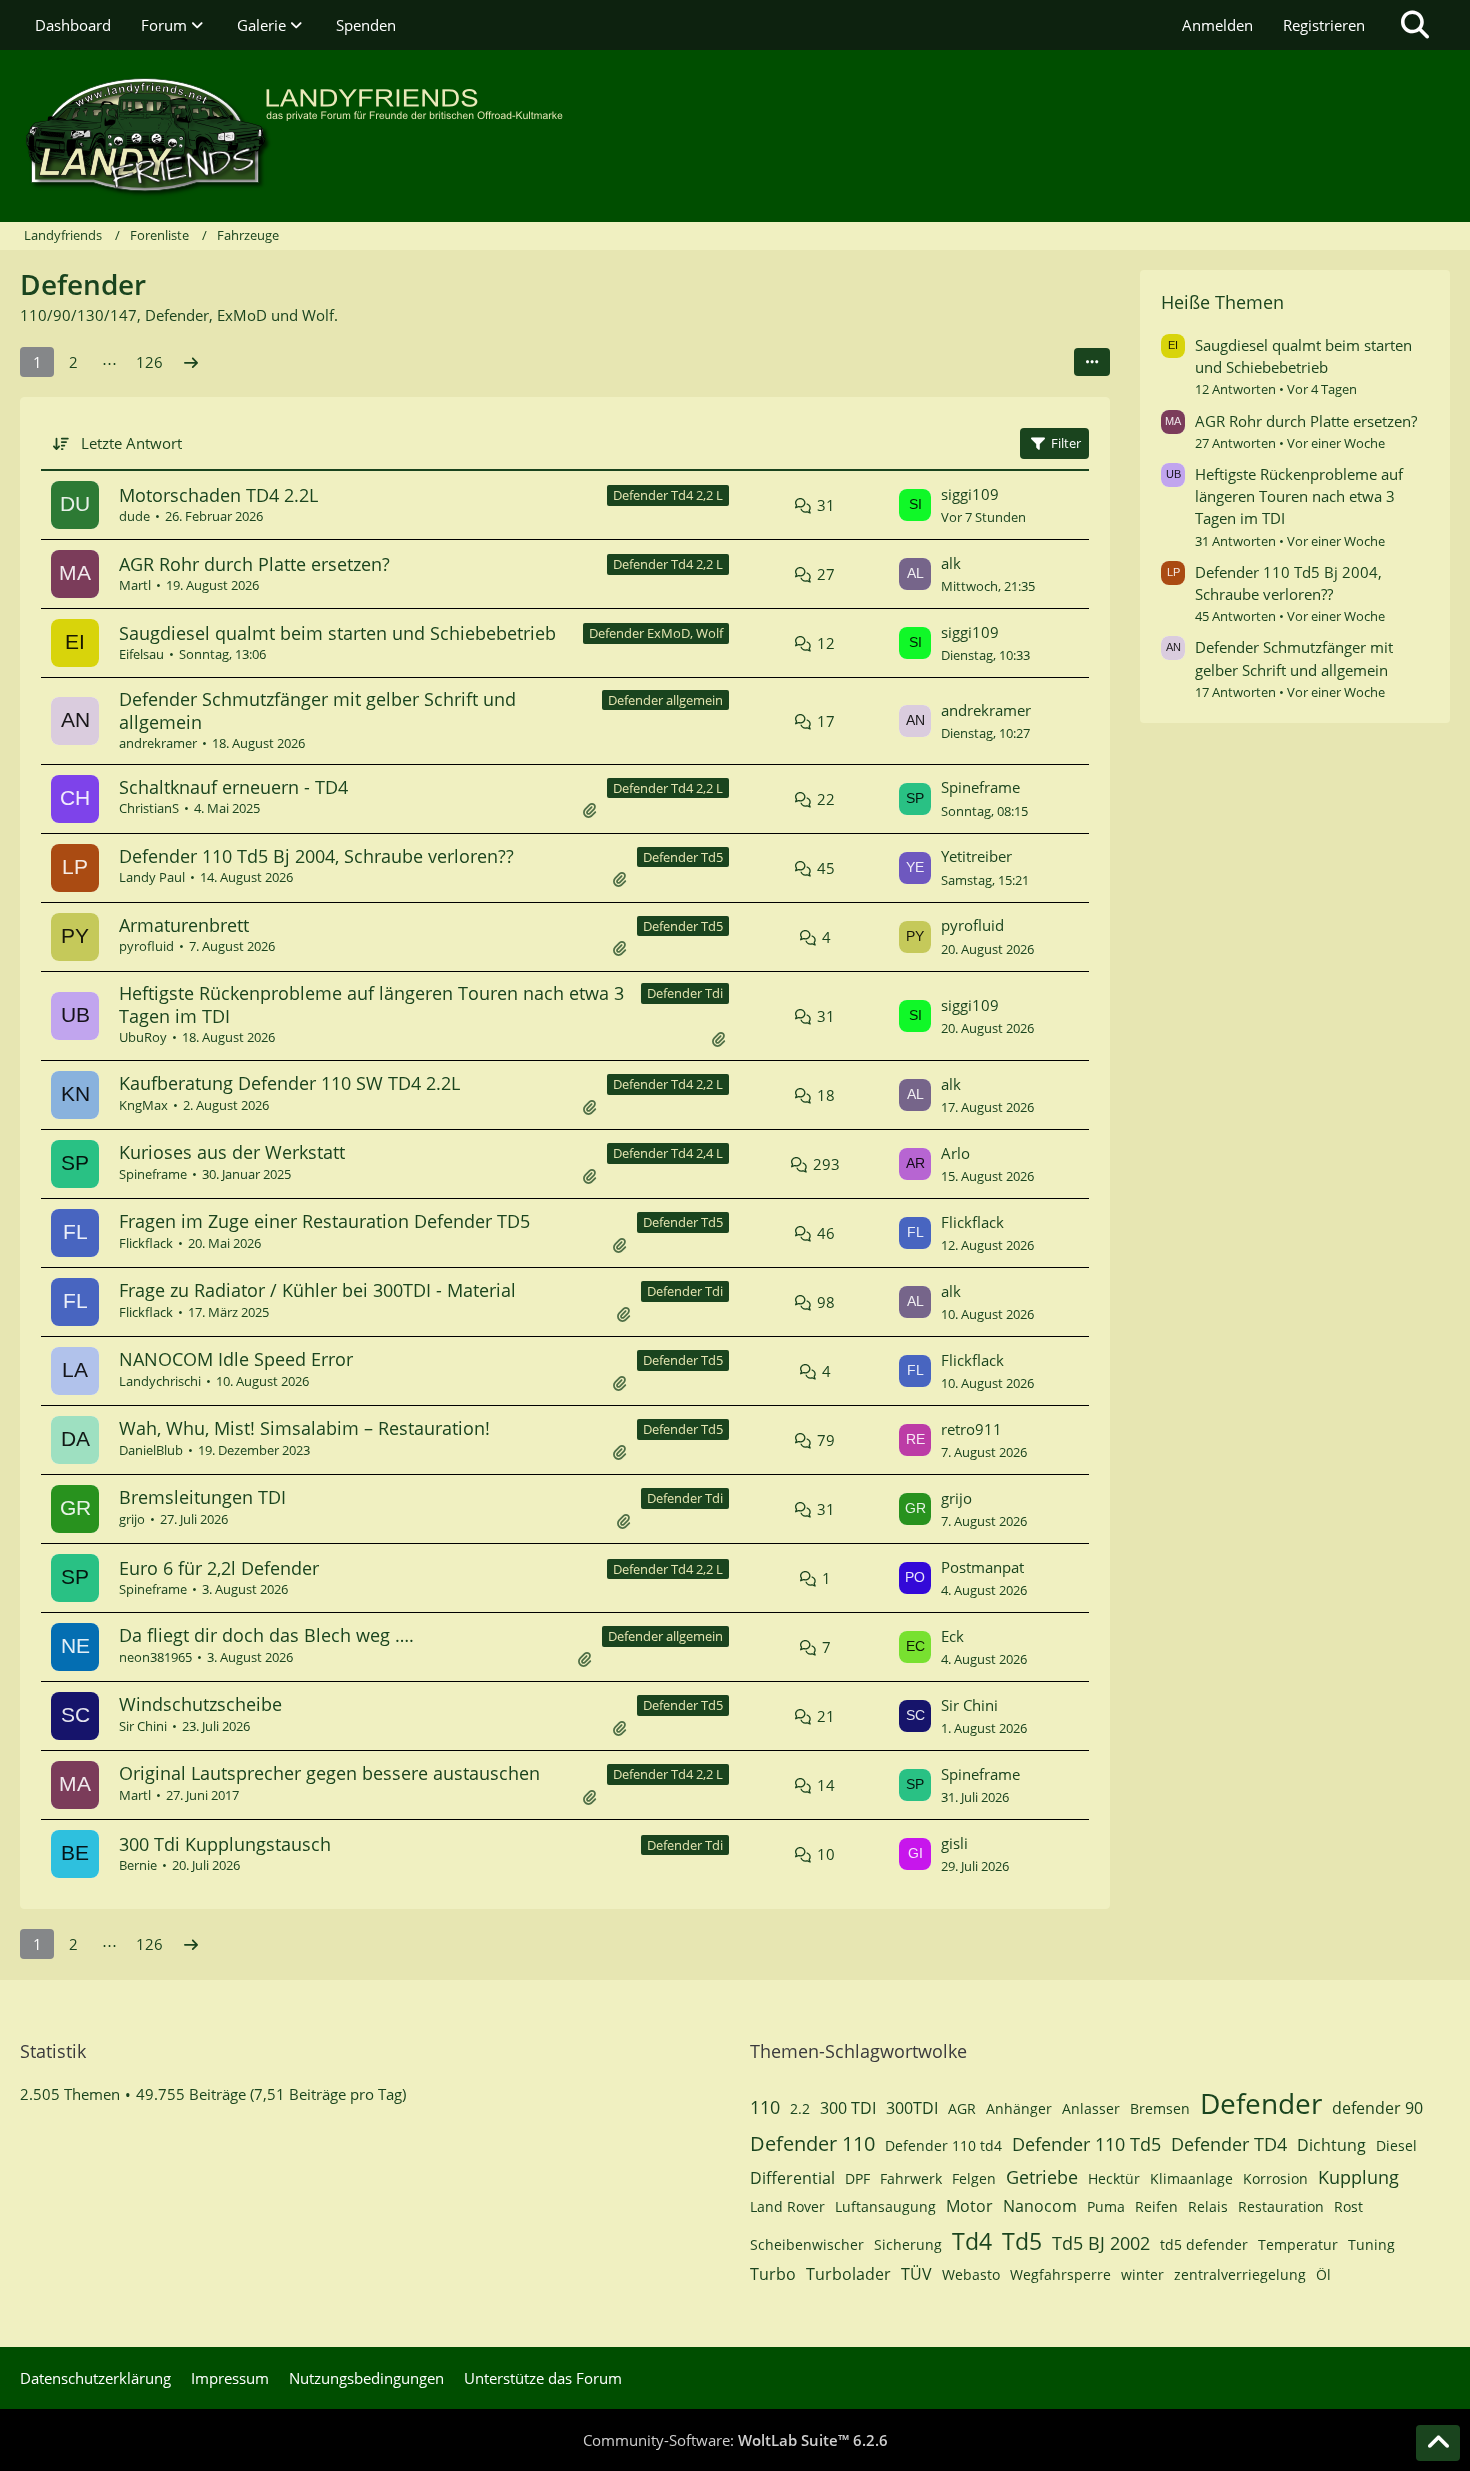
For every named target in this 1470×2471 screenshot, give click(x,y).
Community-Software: (735, 2440)
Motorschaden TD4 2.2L (218, 495)
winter (1142, 2274)
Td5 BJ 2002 (1101, 2243)
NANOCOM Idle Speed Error (236, 1359)
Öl (1323, 2274)
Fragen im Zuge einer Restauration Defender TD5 (324, 1221)
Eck (952, 1636)
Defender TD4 (1229, 2144)
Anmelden (1217, 25)
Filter (1066, 443)
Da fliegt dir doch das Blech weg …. (266, 1635)
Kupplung (1358, 2177)
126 (149, 362)
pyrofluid (146, 946)
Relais (1208, 2206)
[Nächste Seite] (191, 362)
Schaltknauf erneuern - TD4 (233, 787)
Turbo (773, 2274)
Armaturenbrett (184, 925)
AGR (962, 2108)
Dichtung (1331, 2145)
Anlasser (1091, 2108)
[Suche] (1415, 25)
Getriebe (1042, 2177)
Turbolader (848, 2274)
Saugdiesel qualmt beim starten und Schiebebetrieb (337, 633)
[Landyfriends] (735, 136)
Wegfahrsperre (1060, 2274)
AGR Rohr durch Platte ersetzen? (254, 564)
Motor (969, 2206)
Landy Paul (152, 877)
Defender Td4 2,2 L (668, 495)
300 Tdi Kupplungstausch (225, 1844)
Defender (1261, 2103)
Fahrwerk (911, 2178)
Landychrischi (160, 1381)
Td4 (972, 2241)
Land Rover (787, 2206)
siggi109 (970, 494)
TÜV (916, 2274)
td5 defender (1204, 2244)
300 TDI (848, 2108)
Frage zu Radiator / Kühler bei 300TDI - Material (317, 1290)
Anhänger (1019, 2108)
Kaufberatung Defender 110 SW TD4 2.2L (289, 1083)
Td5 (1022, 2241)
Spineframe (980, 787)
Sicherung (908, 2244)
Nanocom (1040, 2206)
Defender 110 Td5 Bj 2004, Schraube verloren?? (316, 856)
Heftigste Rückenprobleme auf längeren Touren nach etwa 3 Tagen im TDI (371, 1004)
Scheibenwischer (807, 2244)
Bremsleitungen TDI (202, 1497)
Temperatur (1298, 2244)
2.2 (800, 2108)
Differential (792, 2178)
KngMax (143, 1105)
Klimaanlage (1191, 2178)
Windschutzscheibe (200, 1704)
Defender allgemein (665, 700)
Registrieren (1324, 25)
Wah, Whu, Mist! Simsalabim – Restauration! (304, 1428)
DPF (857, 2178)
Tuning (1371, 2244)
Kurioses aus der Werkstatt (232, 1152)
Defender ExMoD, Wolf (656, 633)
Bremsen (1160, 2108)
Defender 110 (812, 2143)
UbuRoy (143, 1037)
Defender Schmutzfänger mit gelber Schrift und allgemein (317, 710)
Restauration (1281, 2206)
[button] (1092, 362)
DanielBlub (151, 1450)
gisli (954, 1843)
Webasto (971, 2274)
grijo (132, 1519)
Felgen (974, 2178)
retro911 (971, 1429)
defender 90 (1377, 2108)
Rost (1348, 2206)
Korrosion (1275, 2178)
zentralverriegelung (1240, 2274)
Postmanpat (982, 1567)
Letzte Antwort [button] (131, 443)
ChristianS (149, 808)
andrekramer (158, 743)
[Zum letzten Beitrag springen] (915, 505)
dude (134, 516)
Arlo (955, 1153)
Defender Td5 (683, 857)
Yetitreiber (976, 856)
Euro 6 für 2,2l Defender (219, 1568)
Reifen (1156, 2206)
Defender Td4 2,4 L (668, 1153)
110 (765, 2107)
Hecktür (1114, 2178)
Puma (1106, 2206)
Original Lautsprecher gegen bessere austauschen (329, 1773)
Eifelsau (141, 654)
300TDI (912, 2108)
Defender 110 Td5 (1086, 2144)
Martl (135, 585)
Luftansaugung (885, 2206)
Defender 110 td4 (943, 2145)
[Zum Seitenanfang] (1438, 2443)
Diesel (1396, 2145)
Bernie (138, 1865)
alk (951, 563)
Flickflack (146, 1243)
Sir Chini (143, 1726)
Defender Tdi (685, 993)
